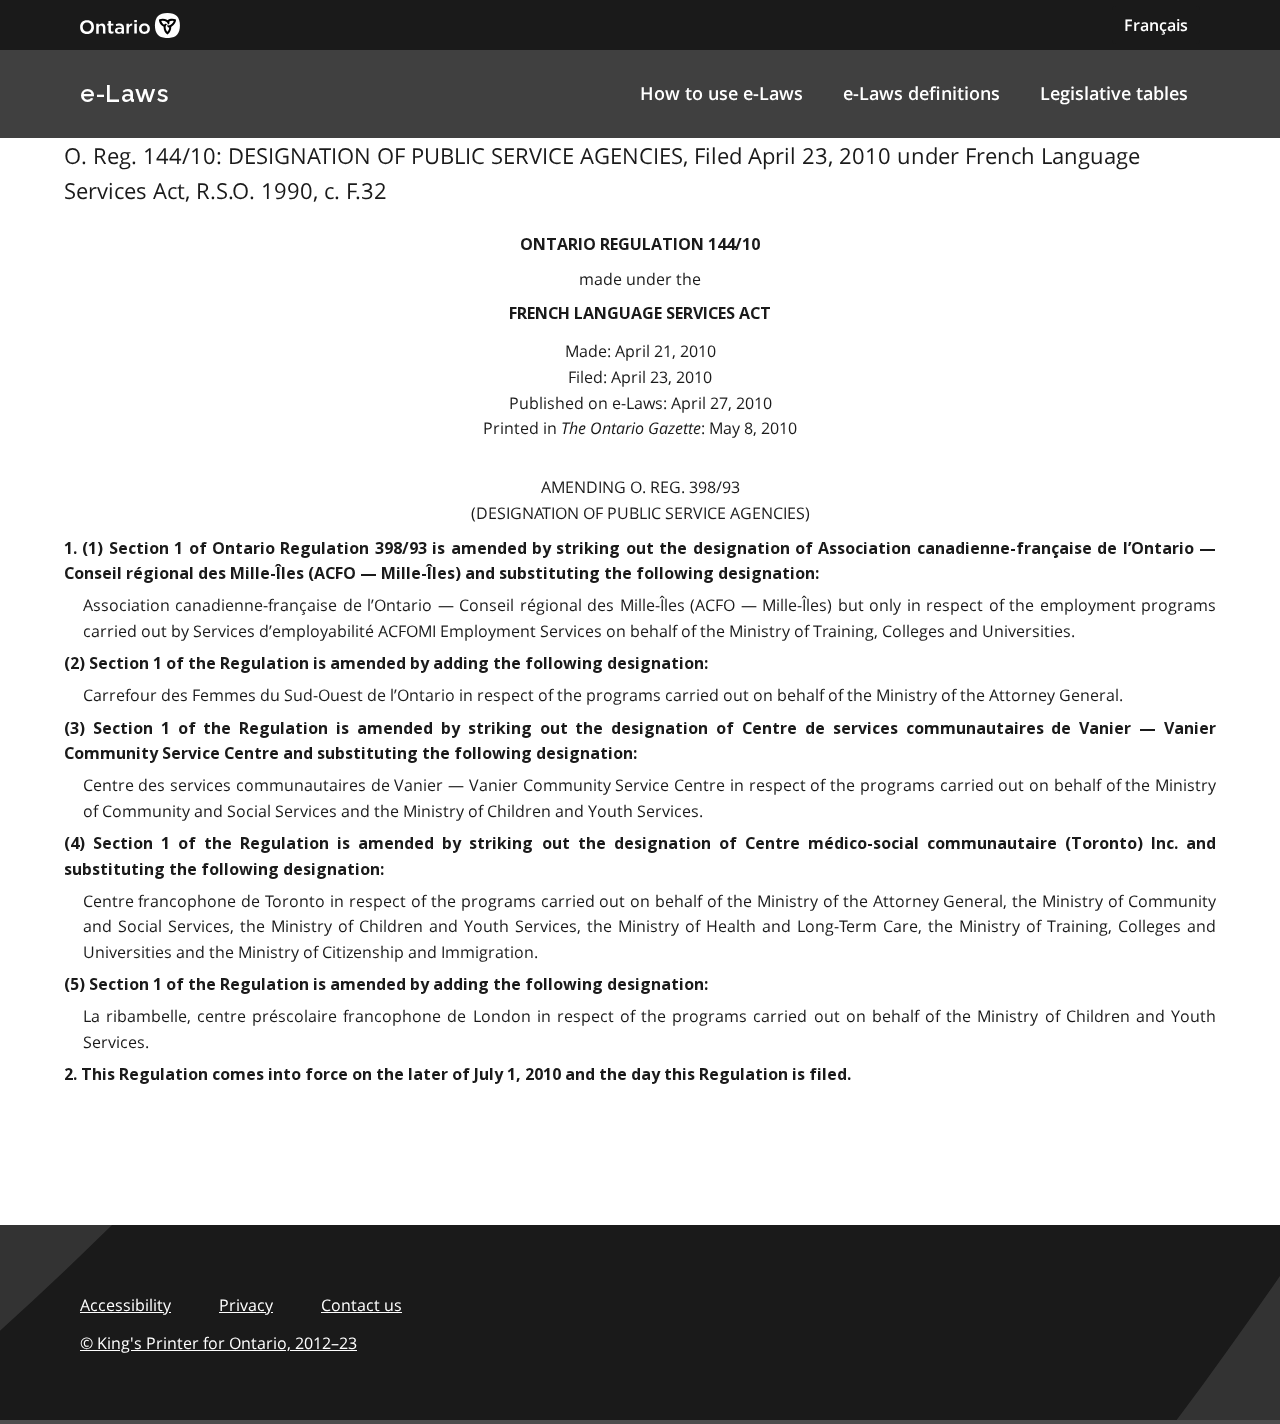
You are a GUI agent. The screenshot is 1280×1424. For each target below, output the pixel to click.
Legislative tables (1114, 93)
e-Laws (124, 93)
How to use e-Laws (721, 93)
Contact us (361, 1305)
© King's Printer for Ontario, (218, 1343)
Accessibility (125, 1305)
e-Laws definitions (921, 93)
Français (1156, 25)
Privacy (246, 1305)
